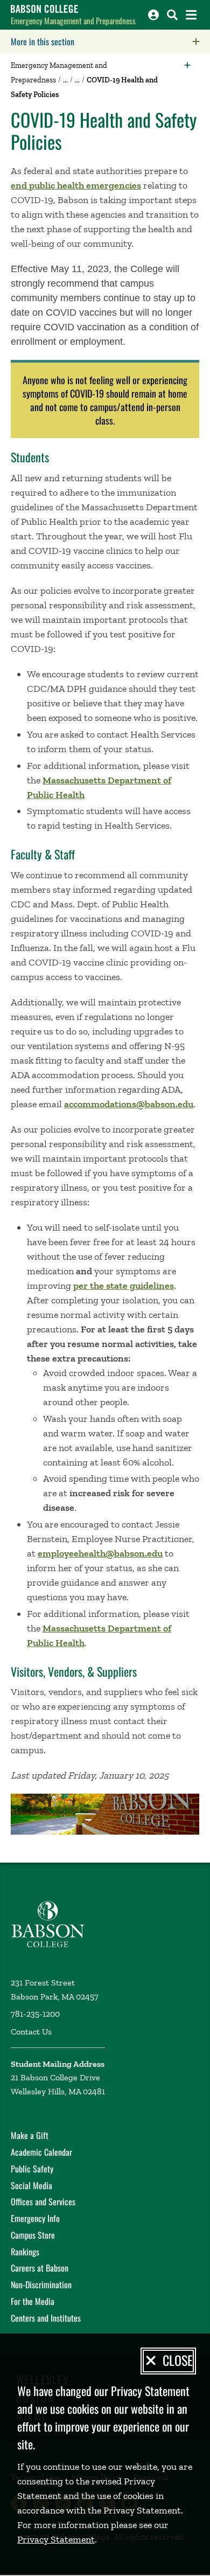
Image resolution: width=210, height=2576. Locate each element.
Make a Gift (30, 2135)
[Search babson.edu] (172, 15)
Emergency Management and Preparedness (73, 20)
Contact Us (31, 2032)
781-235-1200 (35, 2014)
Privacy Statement (56, 2539)
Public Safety (32, 2169)
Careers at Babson (40, 2268)
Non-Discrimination (41, 2285)
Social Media (31, 2185)
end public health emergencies (76, 185)
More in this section (110, 41)
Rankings (25, 2252)
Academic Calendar (41, 2152)
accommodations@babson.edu (129, 1104)
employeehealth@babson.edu (100, 1553)
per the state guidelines (124, 1286)
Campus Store (33, 2235)
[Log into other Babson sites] (153, 15)
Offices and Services (43, 2202)
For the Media (33, 2301)
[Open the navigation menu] (191, 15)
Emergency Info (35, 2218)
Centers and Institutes (46, 2318)
